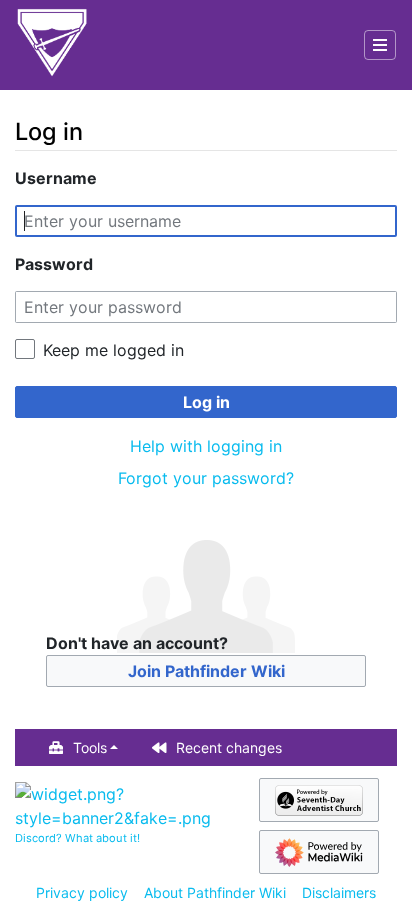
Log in (206, 402)
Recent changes (229, 747)
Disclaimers (339, 892)
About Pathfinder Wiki (215, 892)
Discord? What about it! (77, 838)
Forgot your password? (206, 478)
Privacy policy (82, 892)
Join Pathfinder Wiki (206, 671)
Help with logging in (206, 446)
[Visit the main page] (52, 45)
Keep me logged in (113, 350)
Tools (90, 747)
